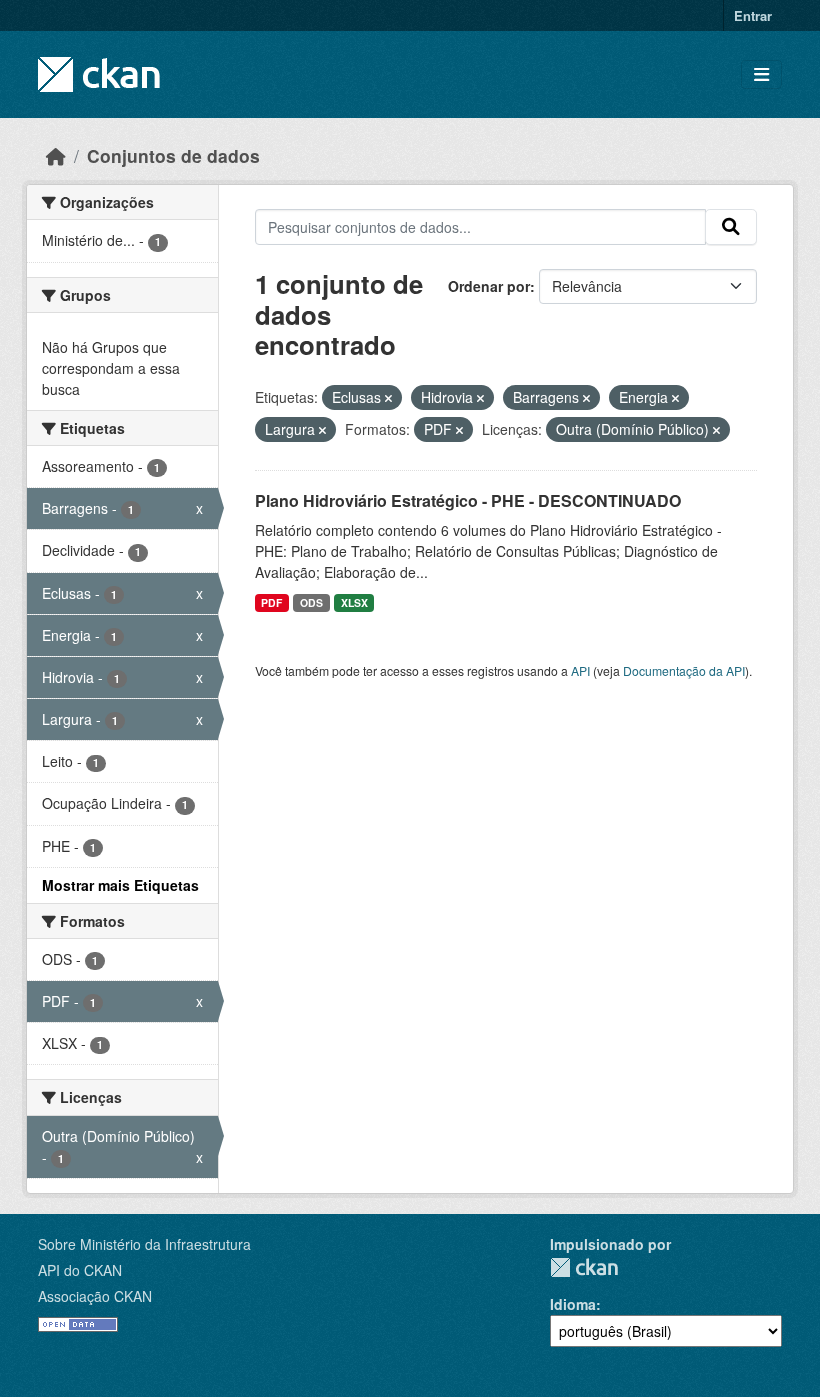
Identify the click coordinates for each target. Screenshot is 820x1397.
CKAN (584, 1267)
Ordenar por (489, 286)
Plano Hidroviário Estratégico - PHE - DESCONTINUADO (468, 500)
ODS (311, 602)
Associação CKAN (95, 1296)
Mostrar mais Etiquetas (120, 885)
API (580, 670)
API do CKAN (80, 1270)
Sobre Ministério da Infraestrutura (144, 1244)
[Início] (56, 155)
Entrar (753, 15)
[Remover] (388, 398)
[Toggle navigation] (761, 74)
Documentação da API (684, 670)
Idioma (573, 1304)
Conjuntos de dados (173, 155)
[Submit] (731, 227)
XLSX (354, 602)
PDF (271, 602)
